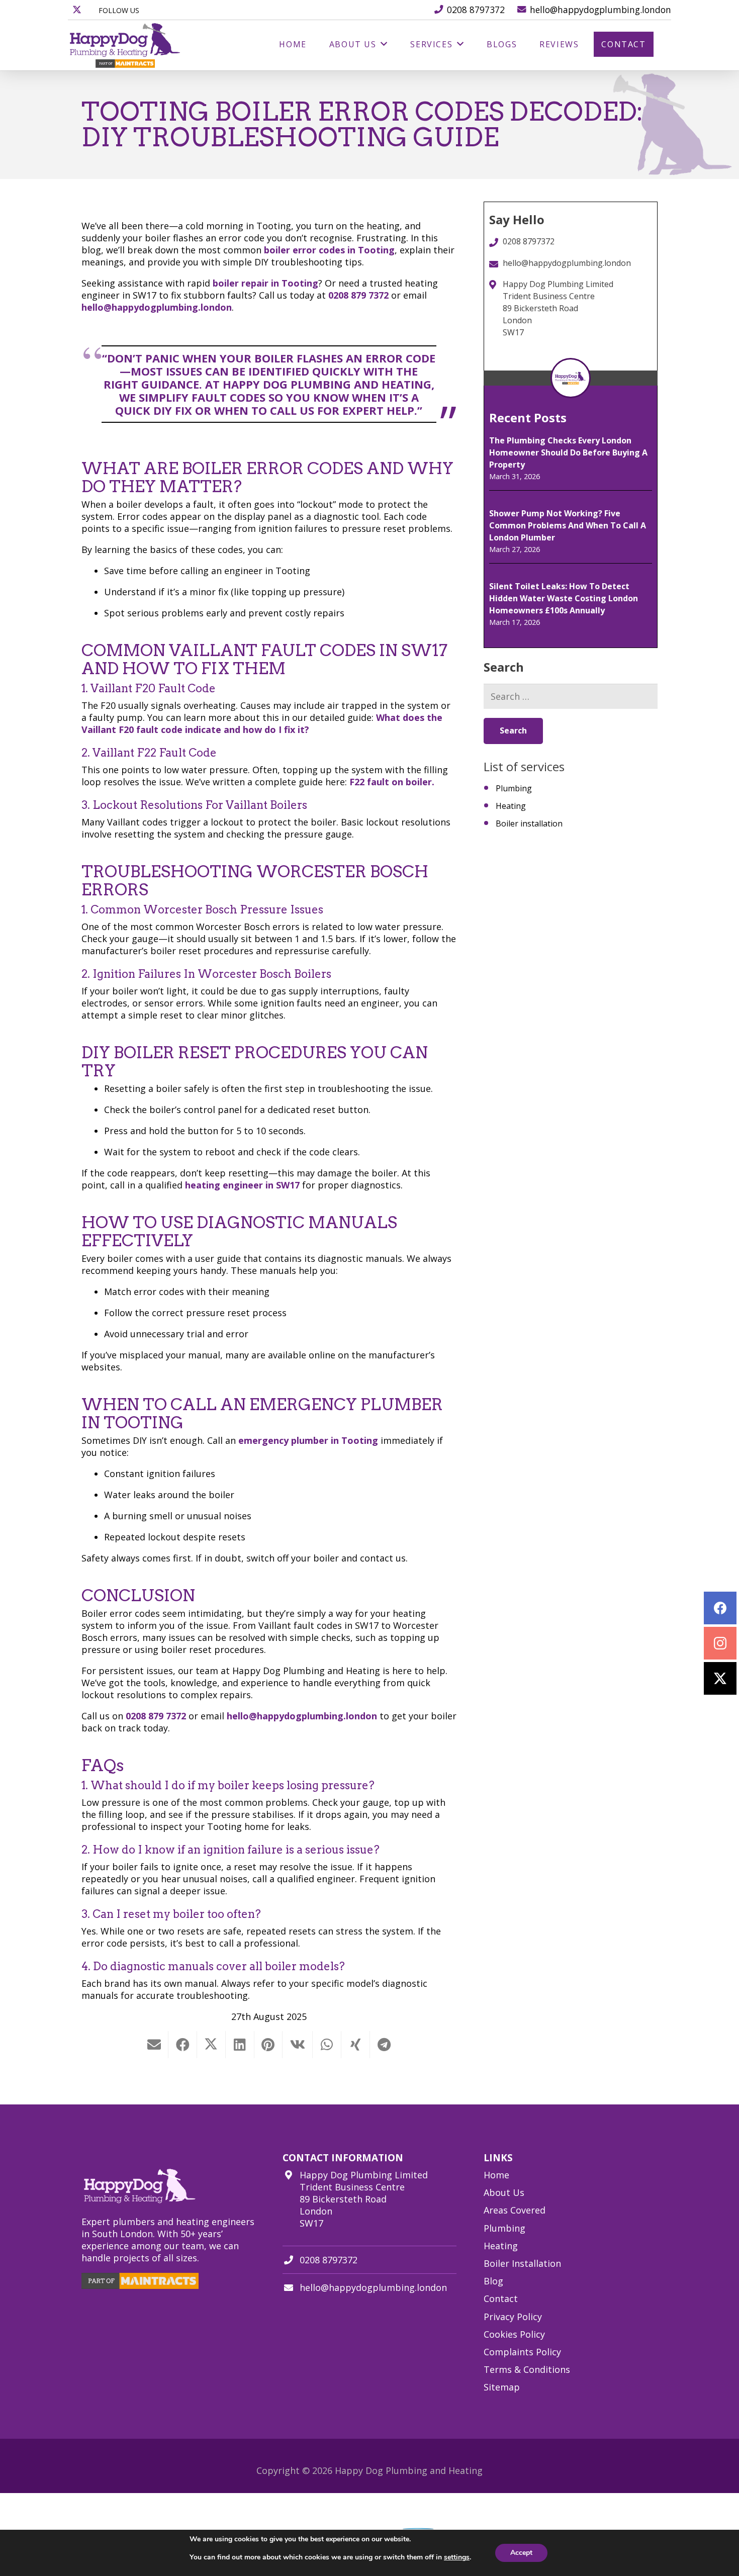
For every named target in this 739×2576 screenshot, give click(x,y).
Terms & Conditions (527, 2369)
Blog (493, 2281)
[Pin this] (269, 2045)
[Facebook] (720, 1608)
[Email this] (154, 2045)
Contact (501, 2298)
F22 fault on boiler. (392, 782)
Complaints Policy (522, 2351)
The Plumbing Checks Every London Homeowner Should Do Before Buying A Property (568, 452)
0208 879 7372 (360, 295)
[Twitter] (720, 1678)
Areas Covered (515, 2210)
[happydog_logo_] (125, 45)
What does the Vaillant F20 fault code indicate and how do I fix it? (262, 723)
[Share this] (183, 2045)
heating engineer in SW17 (242, 1185)
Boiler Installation (522, 2263)
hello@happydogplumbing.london (157, 307)
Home (496, 2175)
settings (457, 2557)
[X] (77, 10)
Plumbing (514, 788)
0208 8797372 (329, 2260)
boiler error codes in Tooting (329, 250)
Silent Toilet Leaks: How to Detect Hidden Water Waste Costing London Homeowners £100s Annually (564, 598)
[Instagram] (720, 1643)
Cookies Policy (514, 2334)
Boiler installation (529, 823)
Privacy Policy (513, 2316)
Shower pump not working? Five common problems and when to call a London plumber (568, 525)
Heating (511, 806)
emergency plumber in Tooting (308, 1440)
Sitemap (502, 2387)
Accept (521, 2553)
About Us (504, 2192)
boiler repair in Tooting (265, 283)
